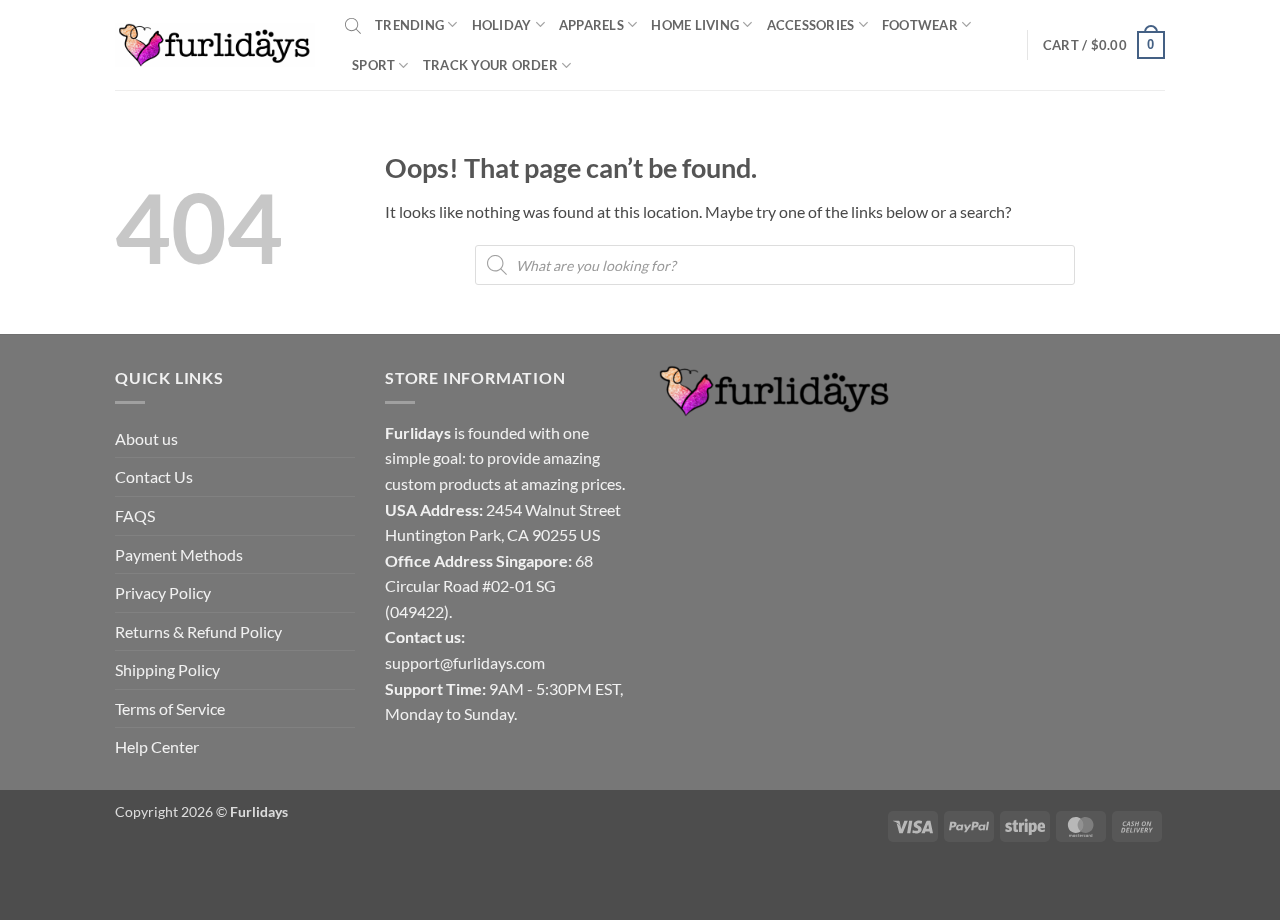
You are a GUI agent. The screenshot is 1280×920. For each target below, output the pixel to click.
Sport (373, 65)
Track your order (490, 65)
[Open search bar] (353, 25)
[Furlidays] (215, 45)
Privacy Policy (163, 592)
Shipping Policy (167, 669)
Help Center (157, 746)
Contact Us (154, 476)
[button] (1104, 45)
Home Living (695, 25)
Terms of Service (170, 708)
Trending (409, 25)
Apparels (591, 25)
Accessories (811, 25)
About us (146, 438)
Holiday (502, 25)
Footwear (920, 25)
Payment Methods (179, 554)
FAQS (135, 515)
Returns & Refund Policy (198, 631)
